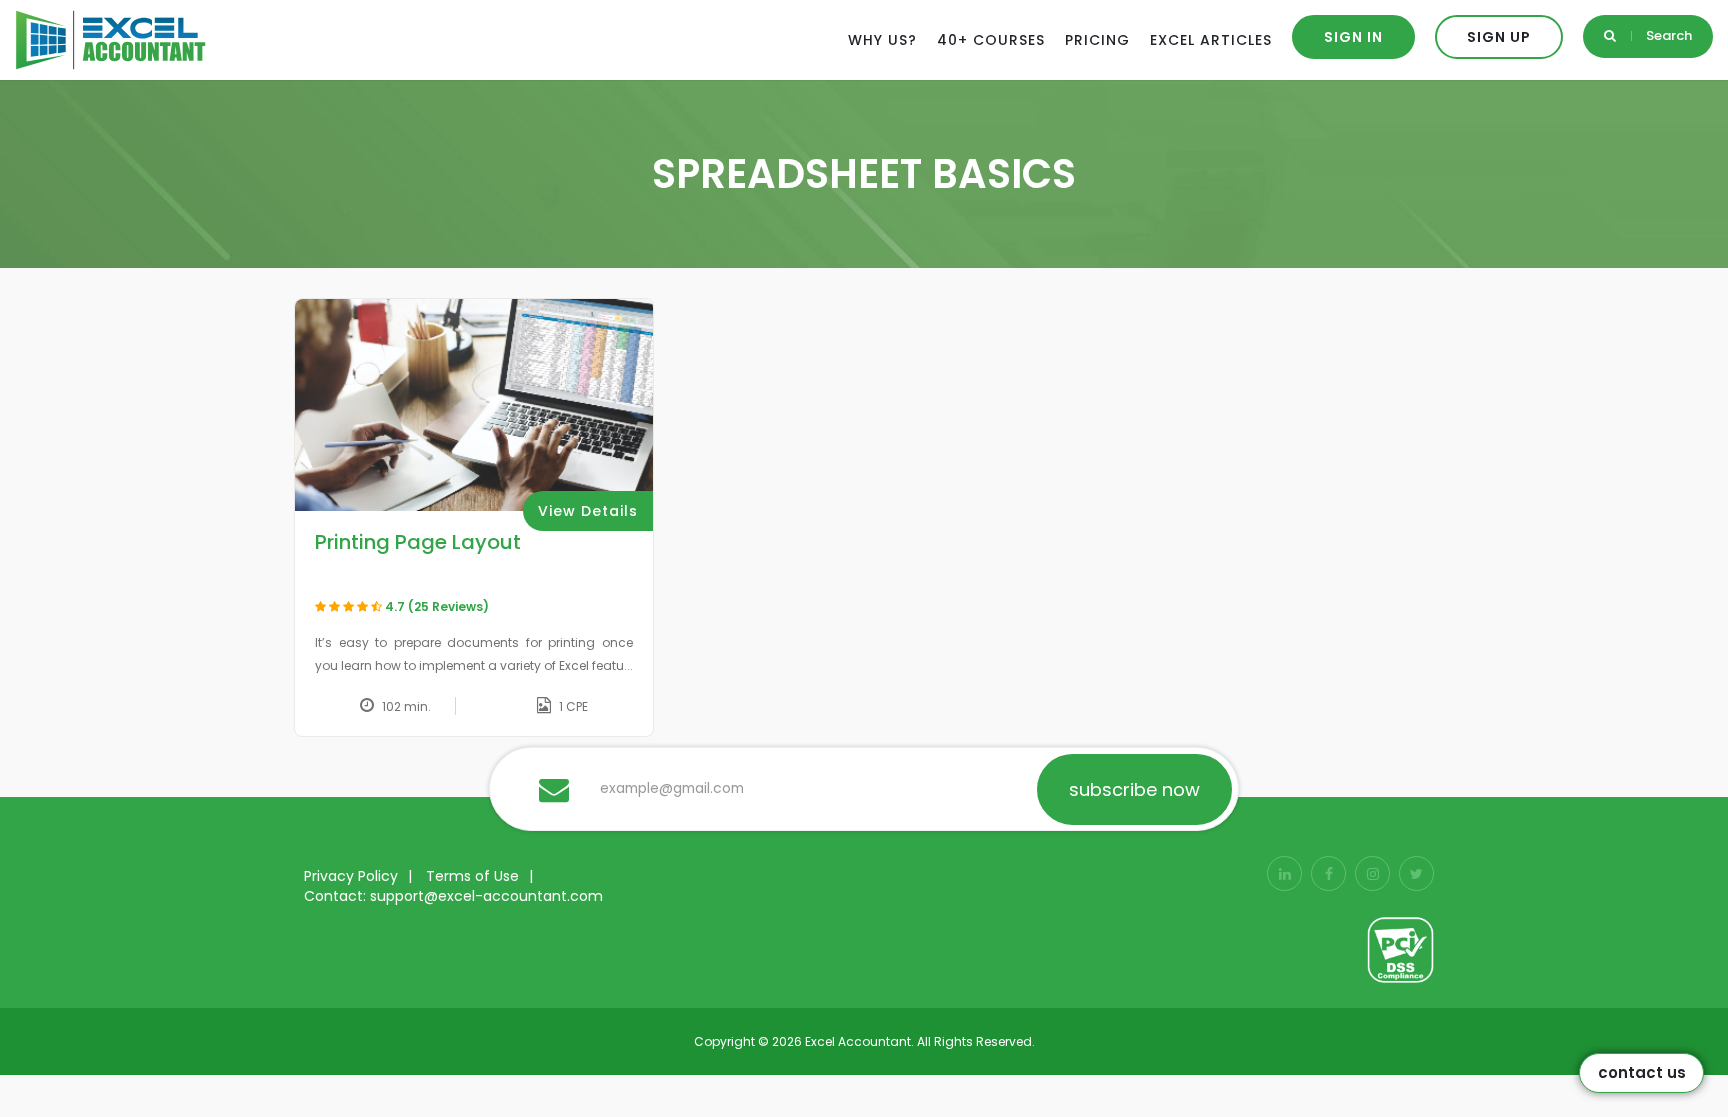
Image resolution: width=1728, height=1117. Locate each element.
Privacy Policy (351, 876)
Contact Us (1642, 1072)
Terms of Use (472, 876)
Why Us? (882, 40)
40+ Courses (991, 40)
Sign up (1499, 37)
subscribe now (1134, 789)
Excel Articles (1211, 40)
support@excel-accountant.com (486, 896)
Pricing (1097, 40)
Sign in (1353, 37)
